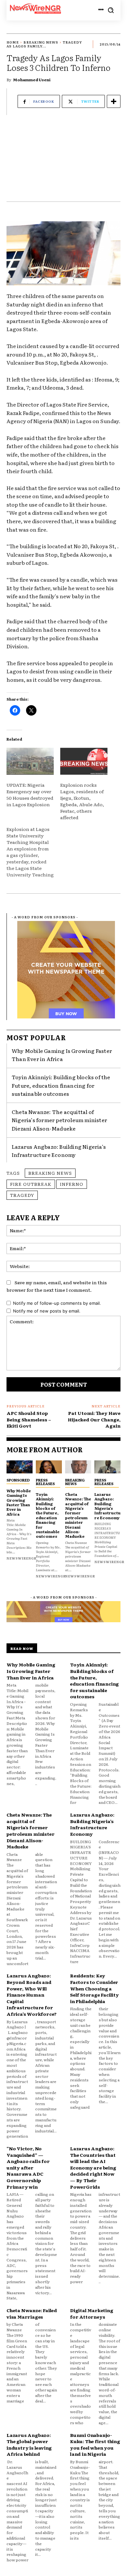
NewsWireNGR (21, 1558)
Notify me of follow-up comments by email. (57, 1303)
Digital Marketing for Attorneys (92, 2313)
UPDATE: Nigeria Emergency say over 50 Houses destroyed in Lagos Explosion (30, 795)
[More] (114, 101)
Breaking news (50, 1173)
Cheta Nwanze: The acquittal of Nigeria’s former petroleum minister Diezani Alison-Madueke (59, 1120)
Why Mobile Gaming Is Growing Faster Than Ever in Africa (62, 1055)
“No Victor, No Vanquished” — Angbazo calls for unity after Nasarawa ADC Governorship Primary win (28, 2168)
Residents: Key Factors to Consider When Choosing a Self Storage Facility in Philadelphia (94, 1988)
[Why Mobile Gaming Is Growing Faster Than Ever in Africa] (20, 1467)
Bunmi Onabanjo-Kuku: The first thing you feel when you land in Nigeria (95, 2445)
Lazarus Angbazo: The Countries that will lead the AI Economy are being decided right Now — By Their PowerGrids (93, 2168)
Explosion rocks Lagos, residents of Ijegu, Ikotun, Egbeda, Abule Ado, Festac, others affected (82, 801)
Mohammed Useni (32, 80)
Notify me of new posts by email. (47, 1311)
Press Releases (45, 1482)
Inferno (72, 1184)
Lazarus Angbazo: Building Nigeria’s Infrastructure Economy (59, 1151)
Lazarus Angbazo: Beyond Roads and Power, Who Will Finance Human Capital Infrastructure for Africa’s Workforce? (32, 1995)
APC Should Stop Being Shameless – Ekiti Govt (29, 1419)
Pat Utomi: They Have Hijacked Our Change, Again (94, 1419)
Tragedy (22, 1195)
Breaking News (41, 42)
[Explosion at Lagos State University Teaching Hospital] (33, 852)
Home (13, 42)
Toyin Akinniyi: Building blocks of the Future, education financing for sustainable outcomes (61, 1085)
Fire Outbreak (31, 1184)
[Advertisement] (63, 162)
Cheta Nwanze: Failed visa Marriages (32, 2313)
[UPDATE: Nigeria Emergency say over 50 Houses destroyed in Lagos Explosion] (30, 761)
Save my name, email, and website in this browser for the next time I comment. (57, 1286)
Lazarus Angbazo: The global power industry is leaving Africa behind (29, 2445)
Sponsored (18, 1480)
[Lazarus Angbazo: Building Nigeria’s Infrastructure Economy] (107, 1467)
